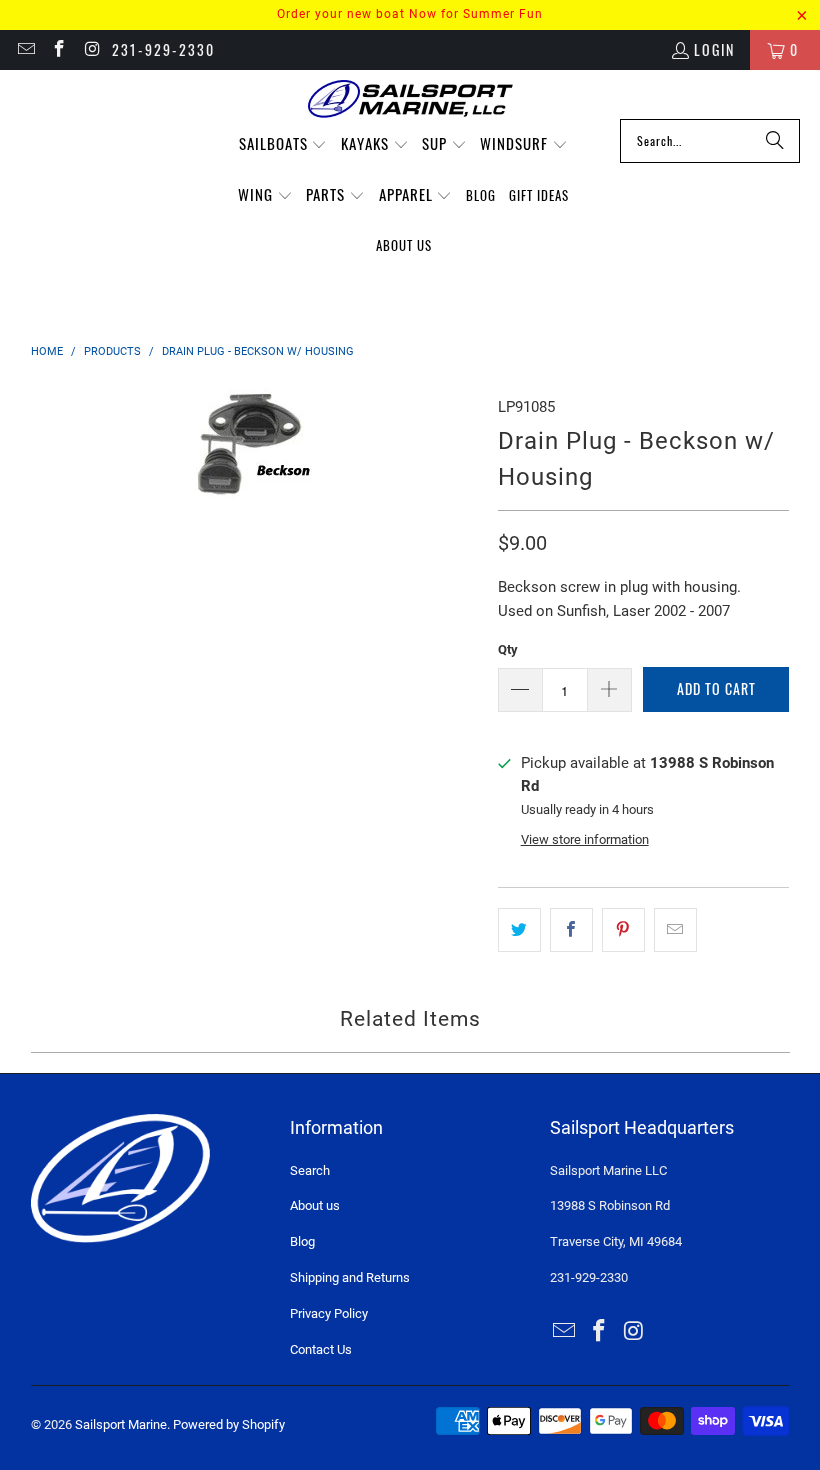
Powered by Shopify (229, 1424)
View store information (585, 839)
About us (315, 1205)
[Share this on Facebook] (571, 930)
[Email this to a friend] (675, 930)
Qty (508, 649)
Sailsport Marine (121, 1424)
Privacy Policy (329, 1313)
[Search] (775, 141)
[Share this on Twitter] (519, 930)
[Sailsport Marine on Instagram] (92, 49)
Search (310, 1170)
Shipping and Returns (350, 1277)
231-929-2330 (163, 49)
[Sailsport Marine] (410, 99)
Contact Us (321, 1349)
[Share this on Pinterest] (623, 930)
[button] (283, 144)
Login (714, 49)
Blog (302, 1241)
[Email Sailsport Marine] (25, 49)
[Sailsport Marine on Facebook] (59, 49)
